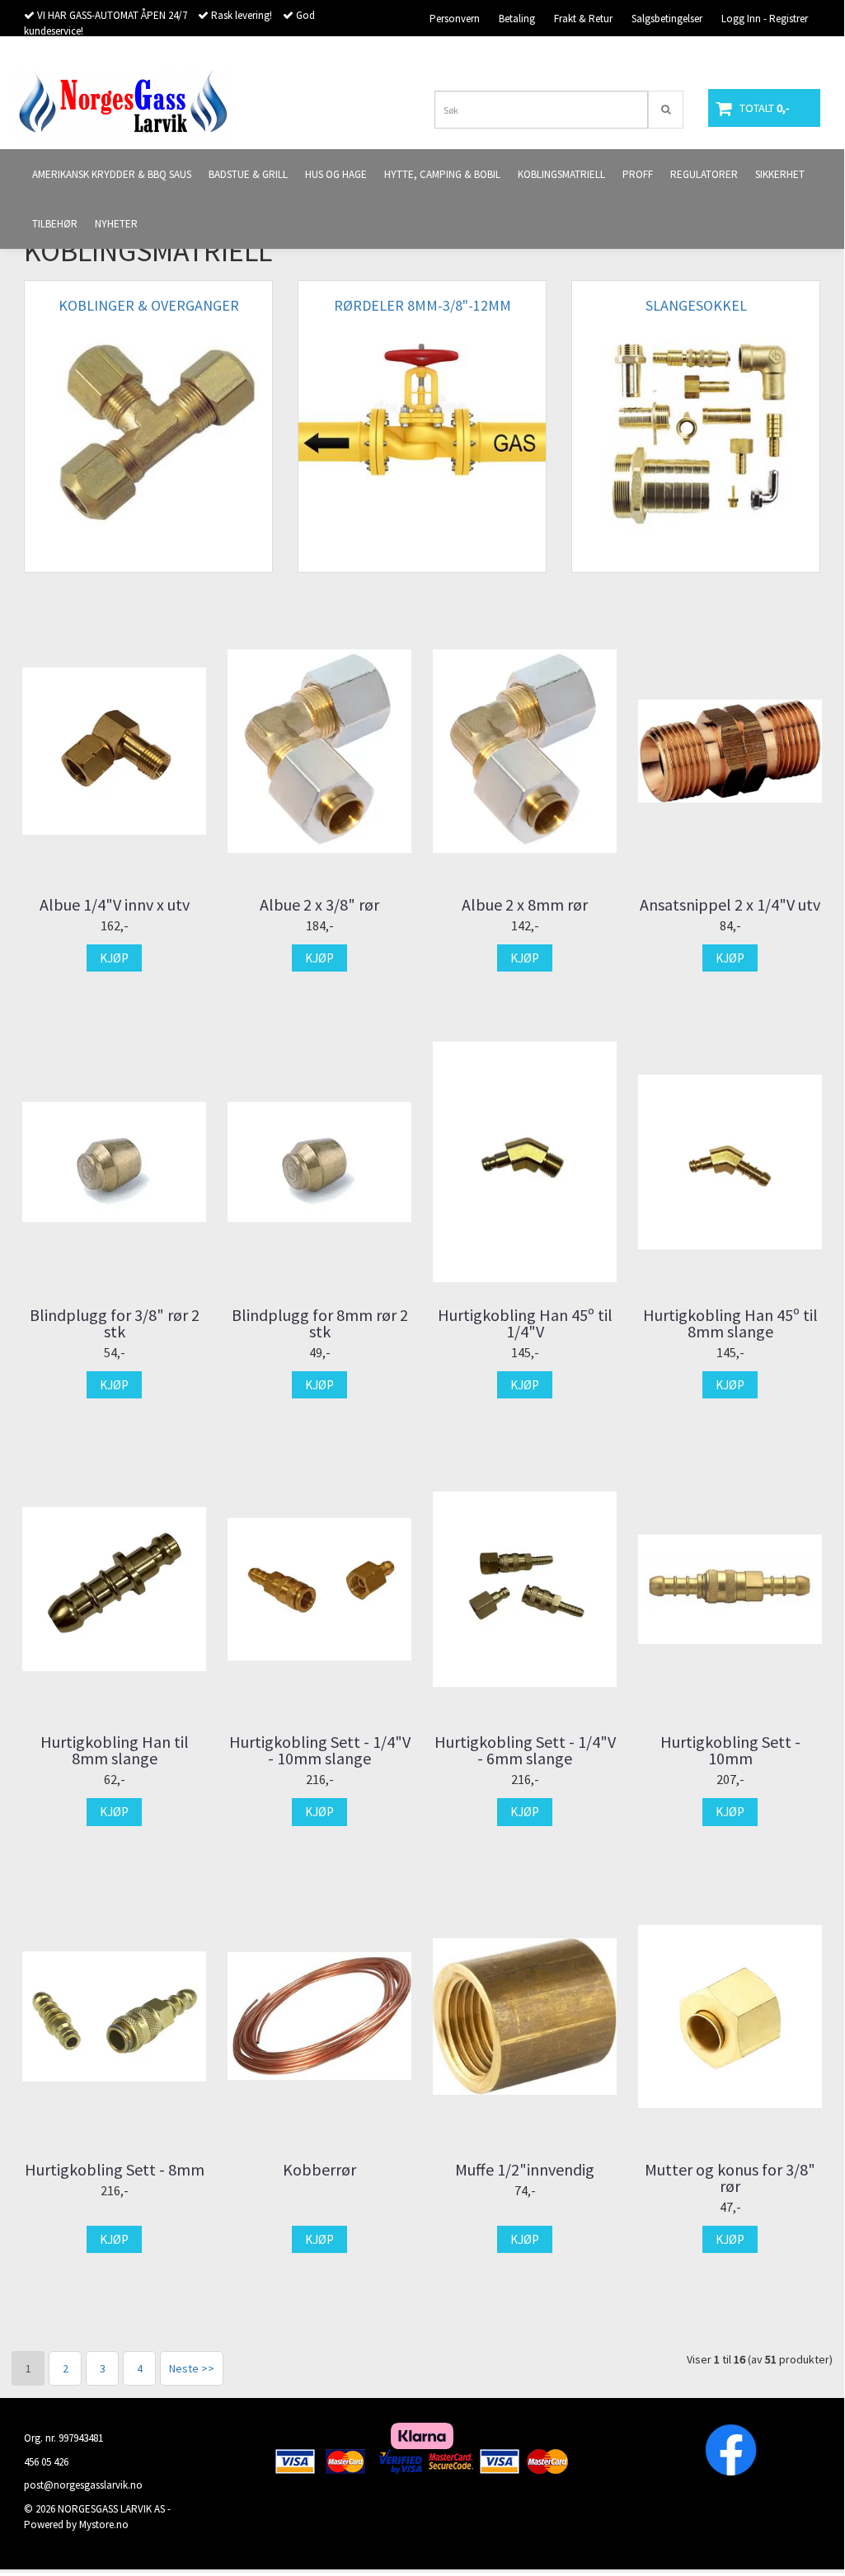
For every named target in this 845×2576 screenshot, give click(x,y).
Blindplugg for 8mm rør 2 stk (320, 1323)
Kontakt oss (725, 54)
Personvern (455, 19)
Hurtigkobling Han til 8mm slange (115, 1750)
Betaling (517, 19)
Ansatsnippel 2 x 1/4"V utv (730, 905)
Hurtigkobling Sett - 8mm (115, 2170)
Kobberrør (319, 2170)
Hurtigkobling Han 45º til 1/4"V (525, 1323)
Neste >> (192, 2368)
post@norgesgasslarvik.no (83, 2485)
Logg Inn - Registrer (765, 19)
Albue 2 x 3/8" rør (319, 905)
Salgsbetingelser (667, 19)
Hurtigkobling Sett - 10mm (730, 1750)
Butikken (789, 54)
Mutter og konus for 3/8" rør (730, 2178)
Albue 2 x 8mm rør (525, 905)
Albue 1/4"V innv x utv (115, 905)
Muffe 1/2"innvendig (525, 2170)
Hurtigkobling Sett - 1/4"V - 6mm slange (525, 1750)
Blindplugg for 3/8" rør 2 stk (115, 1323)
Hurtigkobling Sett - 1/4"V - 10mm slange (320, 1750)
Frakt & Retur (583, 19)
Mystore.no (104, 2524)
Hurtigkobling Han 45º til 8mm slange (730, 1323)
